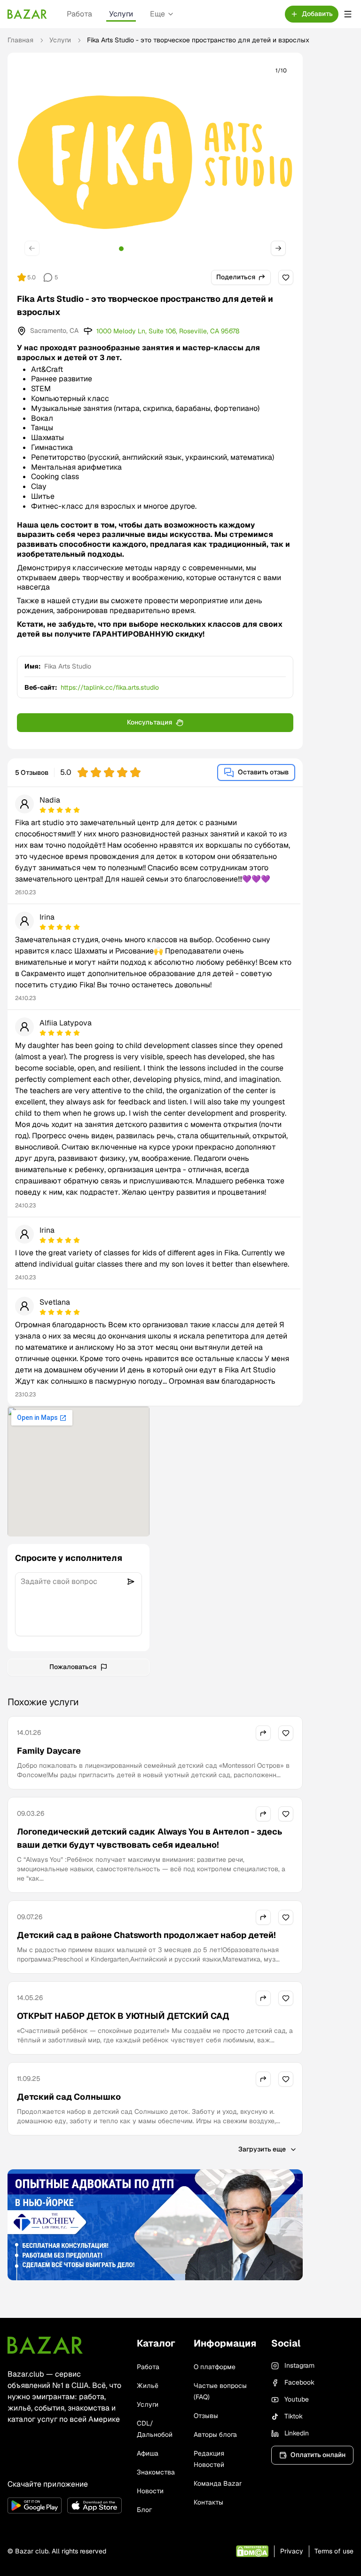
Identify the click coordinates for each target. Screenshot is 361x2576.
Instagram (299, 2365)
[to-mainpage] (45, 2345)
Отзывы (206, 2416)
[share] (263, 1733)
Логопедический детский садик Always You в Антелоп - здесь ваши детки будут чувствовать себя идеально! (149, 1838)
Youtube (297, 2399)
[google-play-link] (35, 2505)
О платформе (215, 2367)
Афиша (148, 2453)
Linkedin (297, 2433)
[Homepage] (27, 14)
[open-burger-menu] (348, 14)
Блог (144, 2510)
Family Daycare (49, 1751)
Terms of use (334, 2551)
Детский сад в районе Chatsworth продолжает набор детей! (146, 1935)
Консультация (149, 722)
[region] (155, 162)
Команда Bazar (218, 2483)
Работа (79, 14)
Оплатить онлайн (318, 2455)
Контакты (208, 2502)
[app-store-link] (94, 2505)
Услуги (121, 14)
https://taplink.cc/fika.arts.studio (110, 687)
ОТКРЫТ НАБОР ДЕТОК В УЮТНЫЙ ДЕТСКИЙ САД (123, 2016)
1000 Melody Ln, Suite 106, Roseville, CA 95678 (168, 331)
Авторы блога (215, 2434)
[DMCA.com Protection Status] (252, 2551)
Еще (157, 14)
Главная (20, 40)
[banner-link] (155, 2225)
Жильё (148, 2386)
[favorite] (286, 277)
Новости (150, 2491)
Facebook (299, 2382)
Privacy (292, 2551)
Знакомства (156, 2472)
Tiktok (294, 2416)
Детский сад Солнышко (69, 2097)
